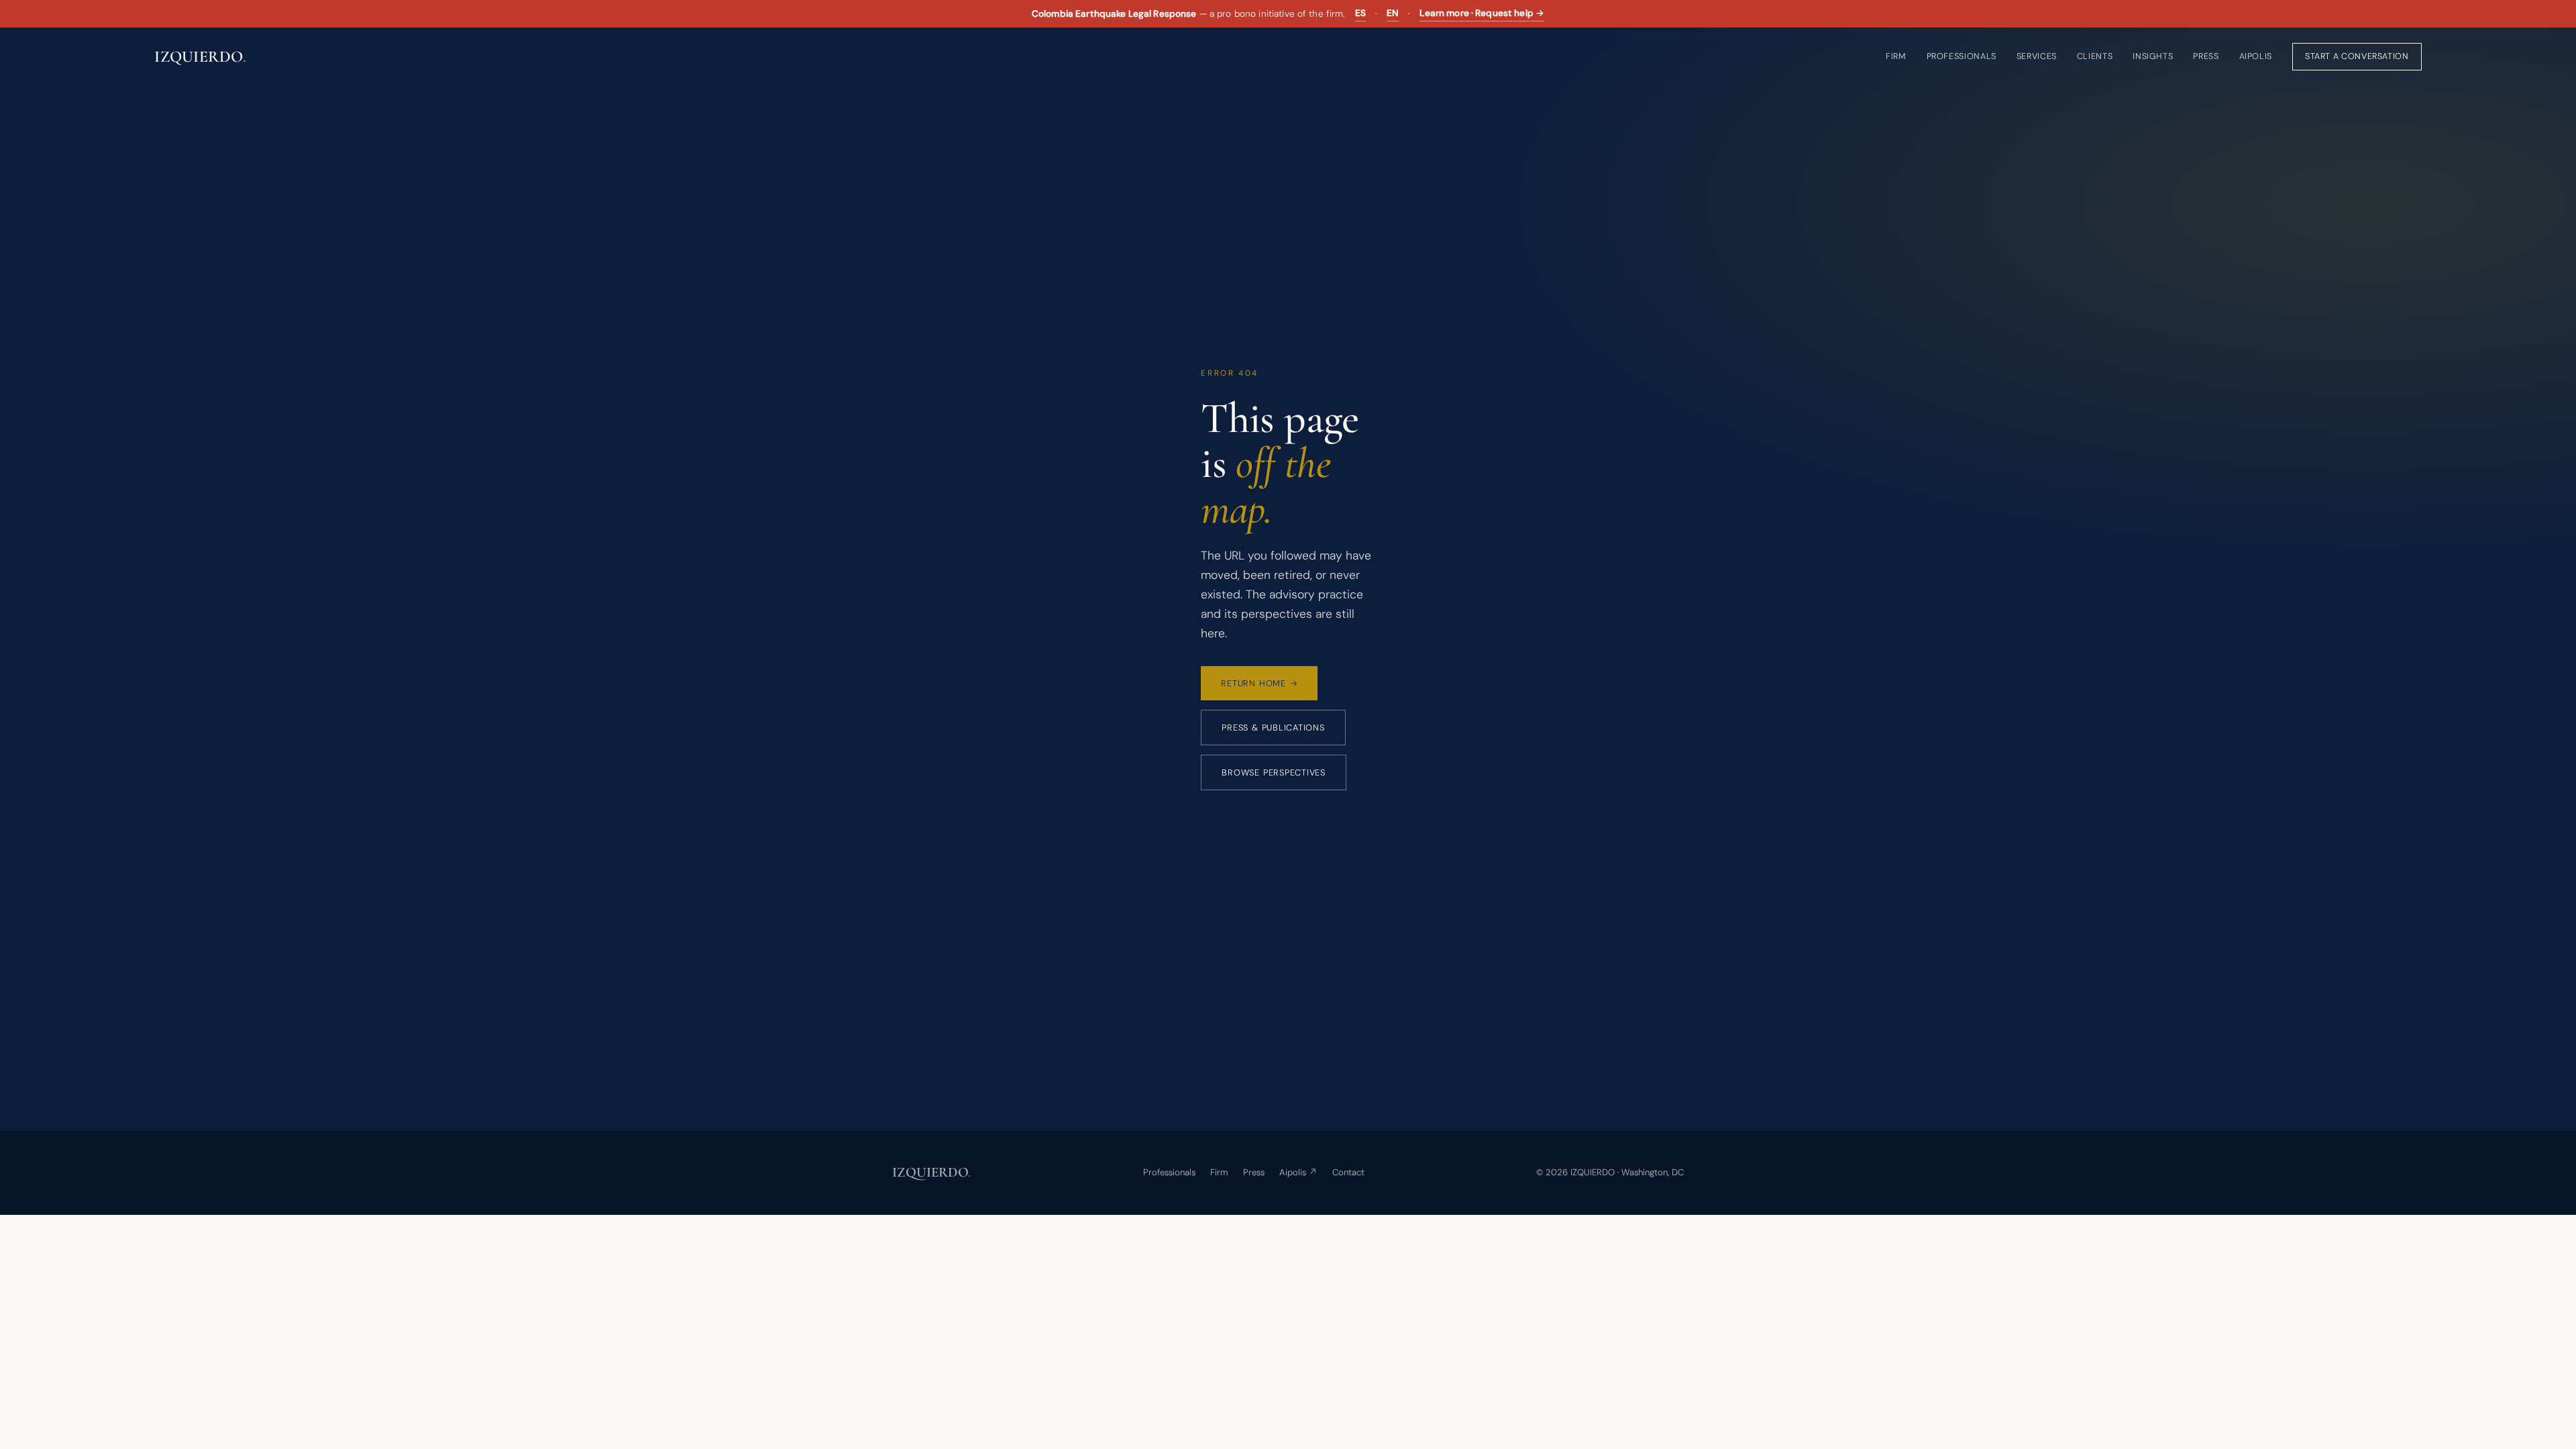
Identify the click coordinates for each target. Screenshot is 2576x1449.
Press (2206, 56)
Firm (1896, 56)
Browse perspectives (1274, 772)
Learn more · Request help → (1482, 13)
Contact (1348, 1172)
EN (1393, 13)
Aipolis (2256, 56)
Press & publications (1273, 728)
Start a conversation (2357, 56)
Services (2037, 56)
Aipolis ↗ (1298, 1172)
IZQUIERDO (200, 57)
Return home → (1259, 683)
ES (1360, 13)
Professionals (1962, 56)
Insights (2153, 56)
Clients (2095, 56)
